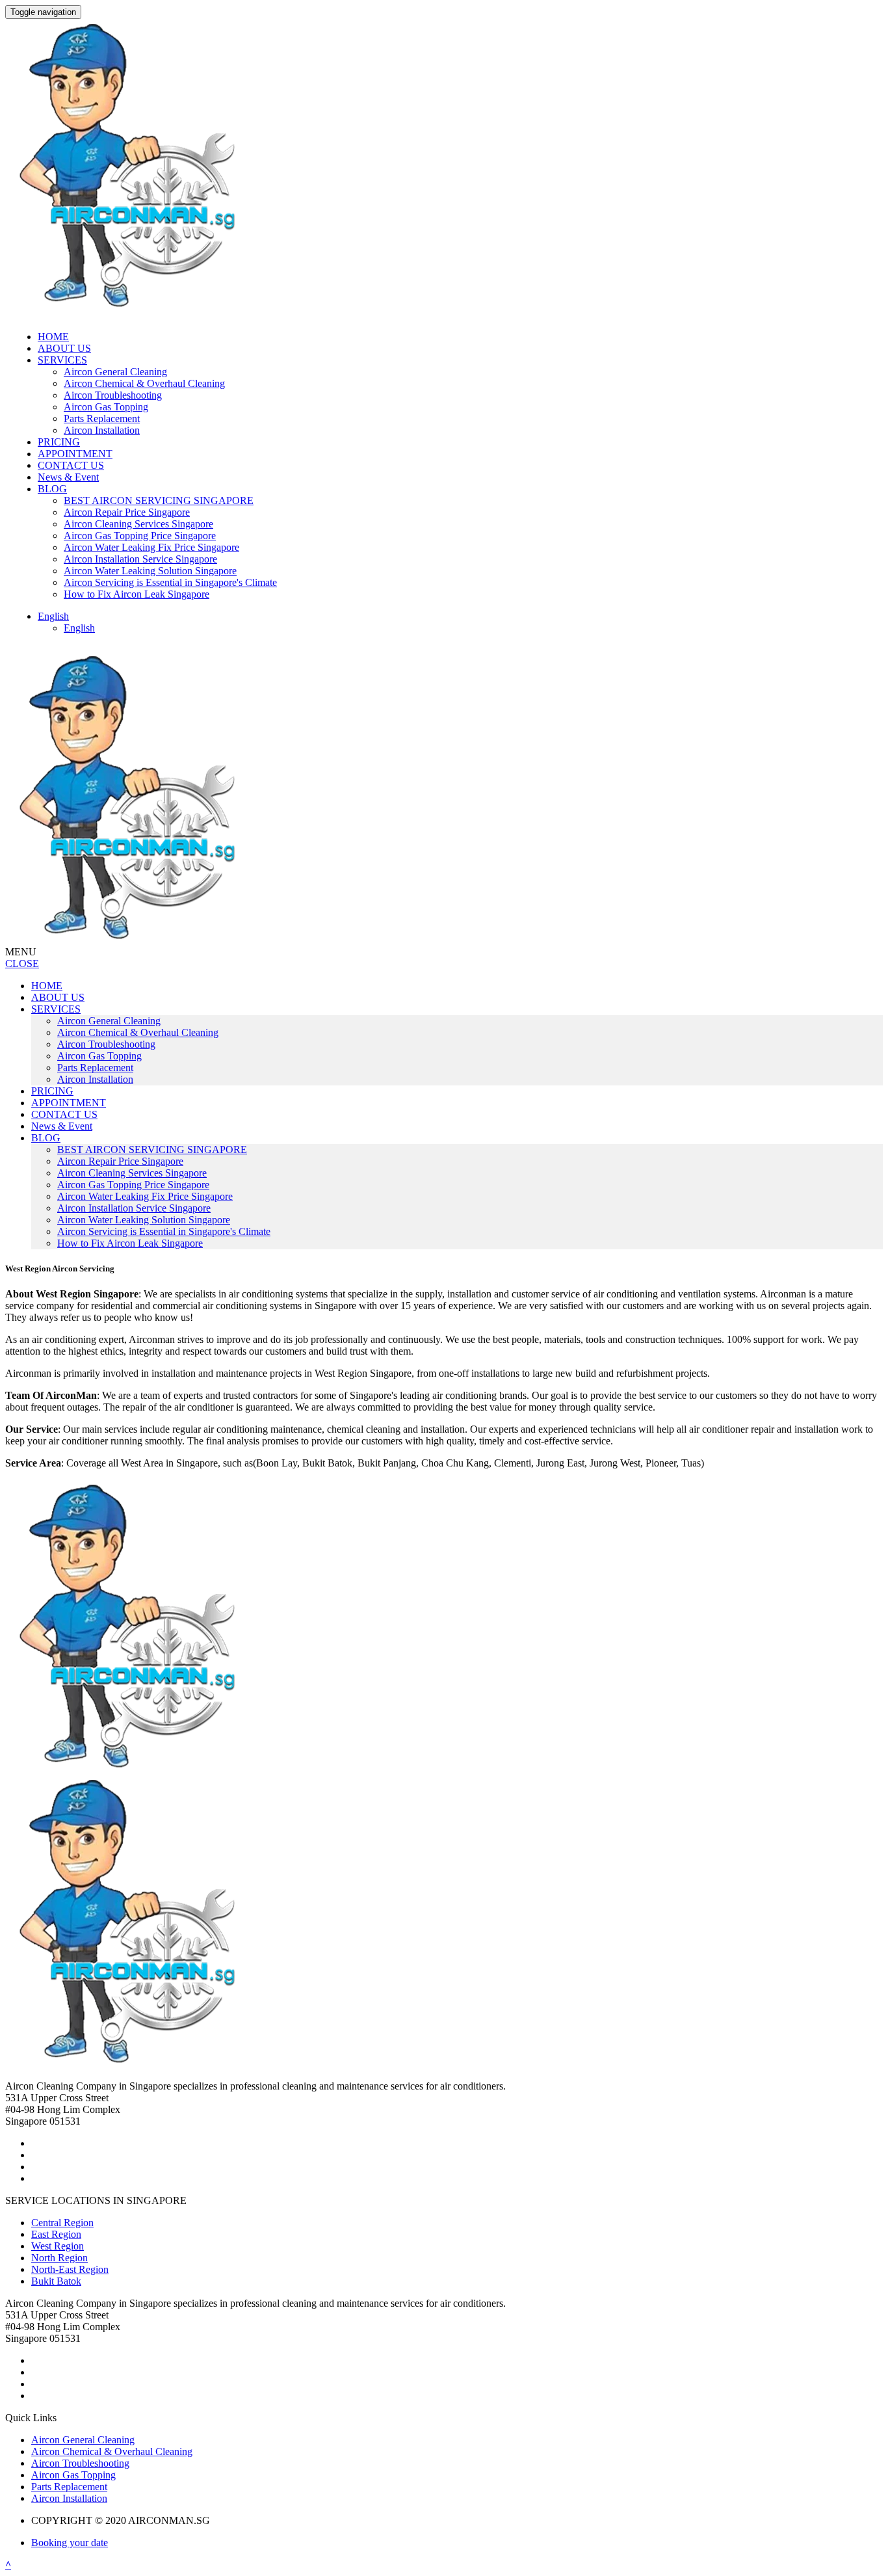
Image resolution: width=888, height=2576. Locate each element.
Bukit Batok (56, 2281)
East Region (56, 2234)
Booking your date (70, 2543)
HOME (53, 337)
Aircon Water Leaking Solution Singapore (150, 571)
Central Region (62, 2223)
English (79, 628)
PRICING (59, 442)
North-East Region (70, 2269)
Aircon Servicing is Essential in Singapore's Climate (170, 582)
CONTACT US (71, 465)
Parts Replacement (102, 418)
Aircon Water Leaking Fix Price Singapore (151, 547)
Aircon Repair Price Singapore (127, 512)
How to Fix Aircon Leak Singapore (137, 594)
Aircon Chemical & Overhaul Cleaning (144, 383)
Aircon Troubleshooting (113, 395)
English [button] (53, 616)
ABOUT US (64, 348)
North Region (59, 2258)
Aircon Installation (102, 430)
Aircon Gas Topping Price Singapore (140, 536)
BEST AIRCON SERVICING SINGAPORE (159, 500)
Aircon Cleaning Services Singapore (138, 524)
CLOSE (22, 963)
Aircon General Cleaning (115, 372)
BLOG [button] (52, 489)
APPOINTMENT (75, 454)
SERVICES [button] (62, 360)
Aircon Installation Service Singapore (140, 559)
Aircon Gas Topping (106, 407)
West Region (58, 2246)
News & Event (68, 477)
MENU (21, 952)
